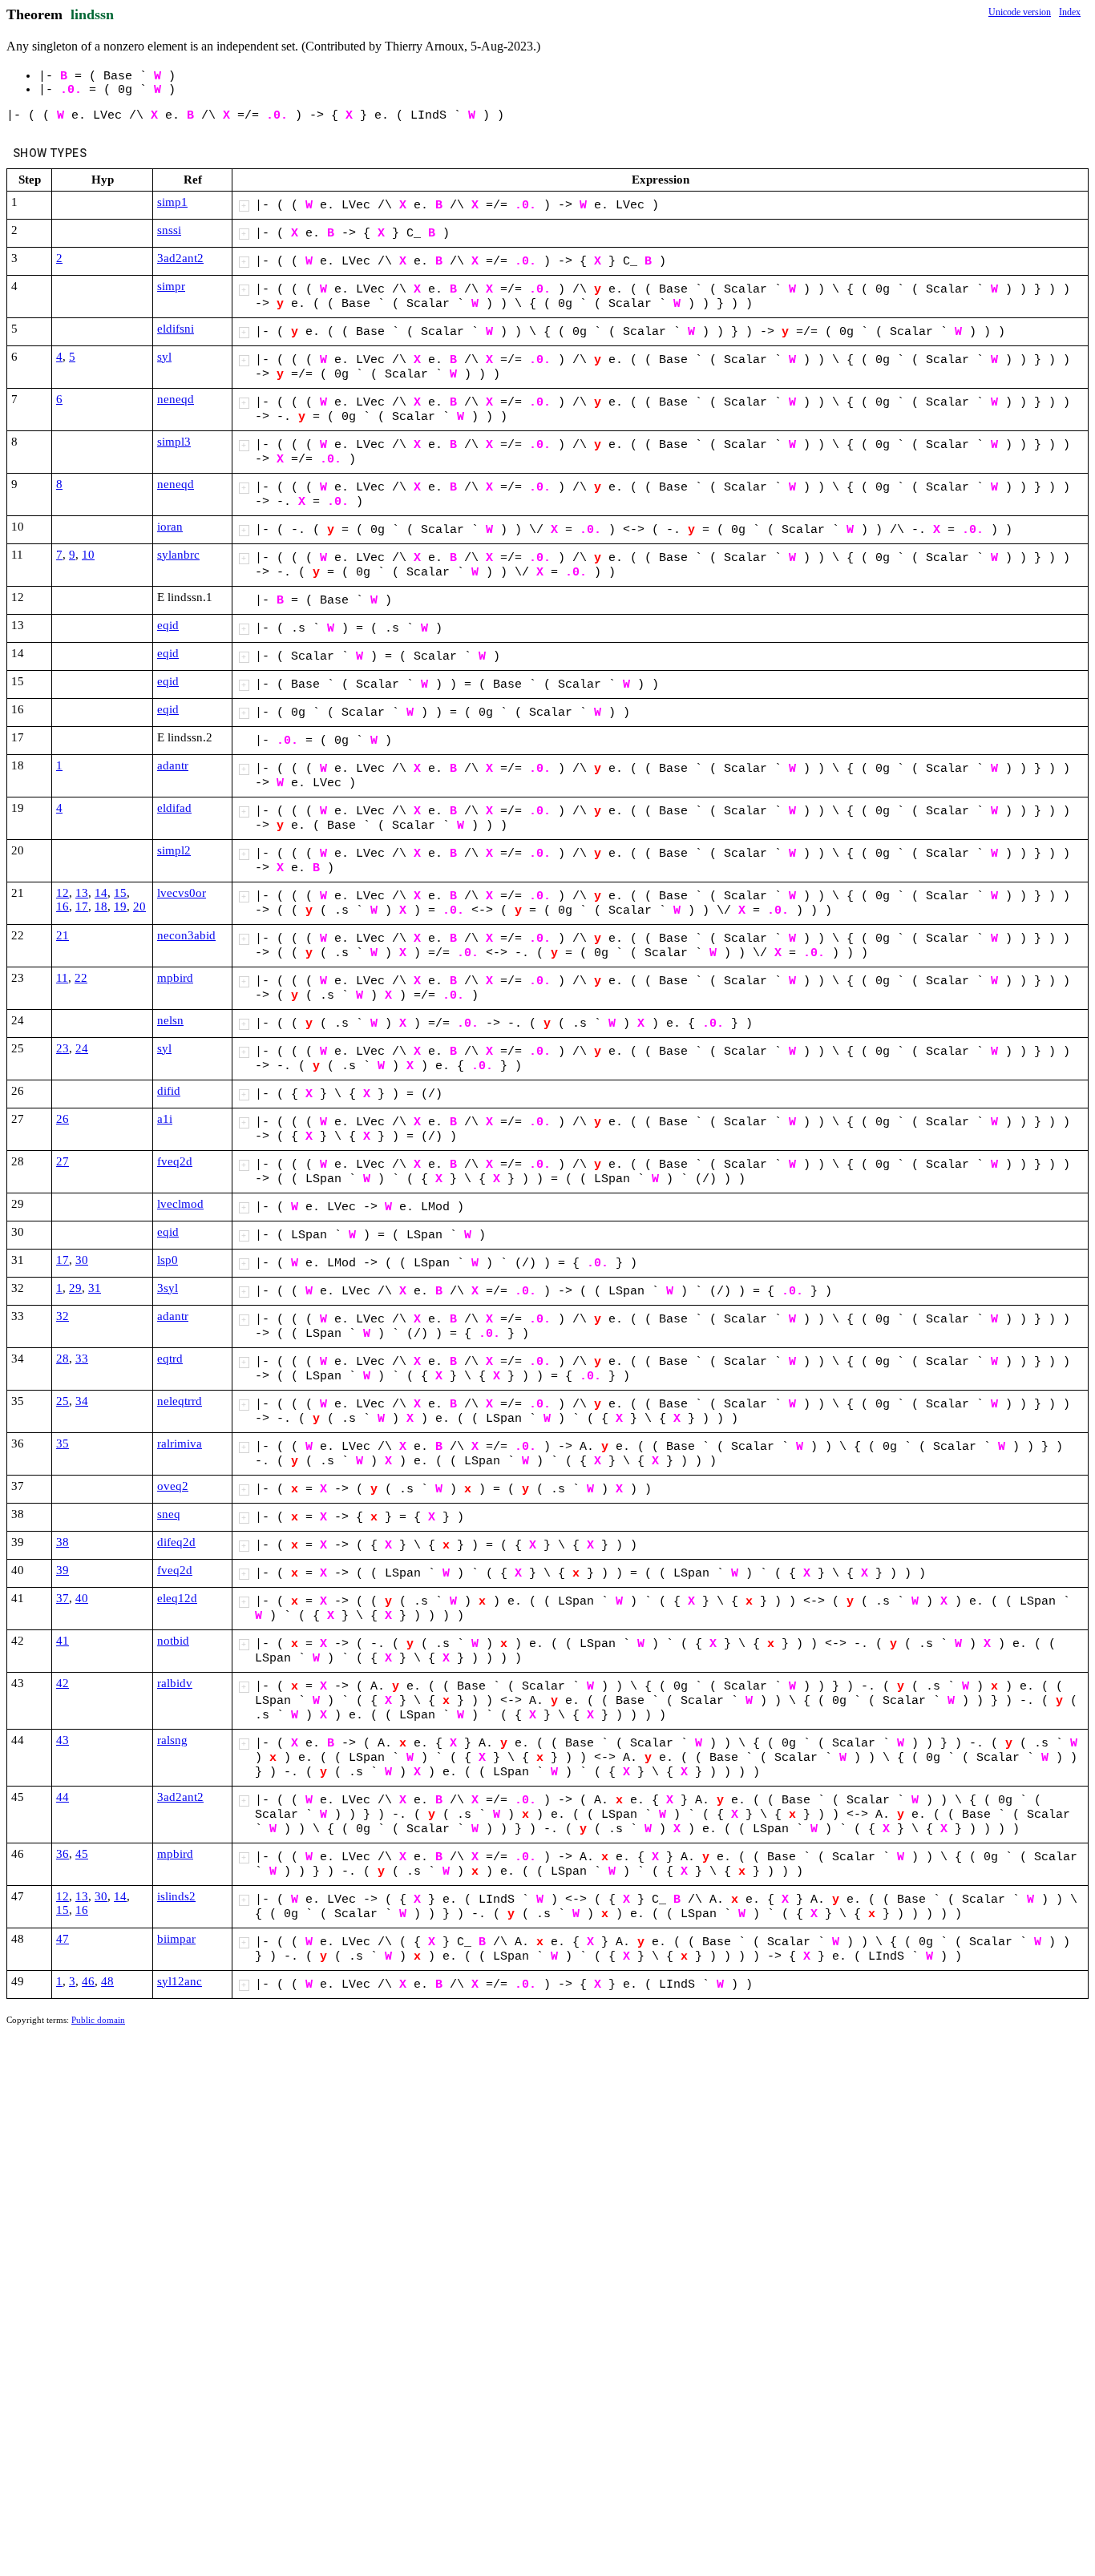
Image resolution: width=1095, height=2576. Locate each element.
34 (82, 1401)
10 (88, 555)
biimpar (176, 1939)
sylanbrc (178, 555)
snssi (169, 230)
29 (75, 1288)
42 (63, 1683)
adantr (173, 765)
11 (62, 978)
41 (63, 1641)
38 (63, 1542)
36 (63, 1854)
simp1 (172, 202)
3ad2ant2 (180, 258)
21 (63, 935)
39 (63, 1570)
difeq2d (176, 1542)
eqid (168, 625)
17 (82, 906)
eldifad (174, 808)
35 (63, 1443)
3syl (168, 1288)
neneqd (176, 399)
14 (101, 893)
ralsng (172, 1740)
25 (63, 1401)
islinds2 (176, 1896)
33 (82, 1359)
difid (169, 1091)
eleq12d (177, 1598)
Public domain (98, 2020)
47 (63, 1939)
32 (63, 1316)
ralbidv (175, 1683)
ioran (170, 527)
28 (63, 1359)
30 (82, 1260)
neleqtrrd (180, 1401)
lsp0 (168, 1260)
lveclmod (180, 1204)
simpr (171, 286)
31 (95, 1288)
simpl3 (174, 442)
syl (164, 357)
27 (63, 1161)
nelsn (170, 1020)
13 (82, 893)
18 (101, 906)
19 (120, 906)
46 (88, 1981)
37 (63, 1598)
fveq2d (175, 1161)
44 (63, 1797)
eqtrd (170, 1359)
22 (81, 978)
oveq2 (173, 1486)
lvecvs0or (182, 893)
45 (82, 1854)
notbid (173, 1641)
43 (63, 1740)
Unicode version (1020, 12)
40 (82, 1598)
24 (82, 1048)
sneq (169, 1514)
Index (1070, 12)
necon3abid (186, 935)
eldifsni (176, 329)
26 (63, 1119)
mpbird (175, 978)
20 (139, 906)
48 (107, 1981)
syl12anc (180, 1981)
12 (63, 893)
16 (63, 906)
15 (120, 893)
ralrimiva (180, 1443)
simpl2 (174, 850)
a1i (165, 1119)
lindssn (92, 14)
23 (63, 1048)
